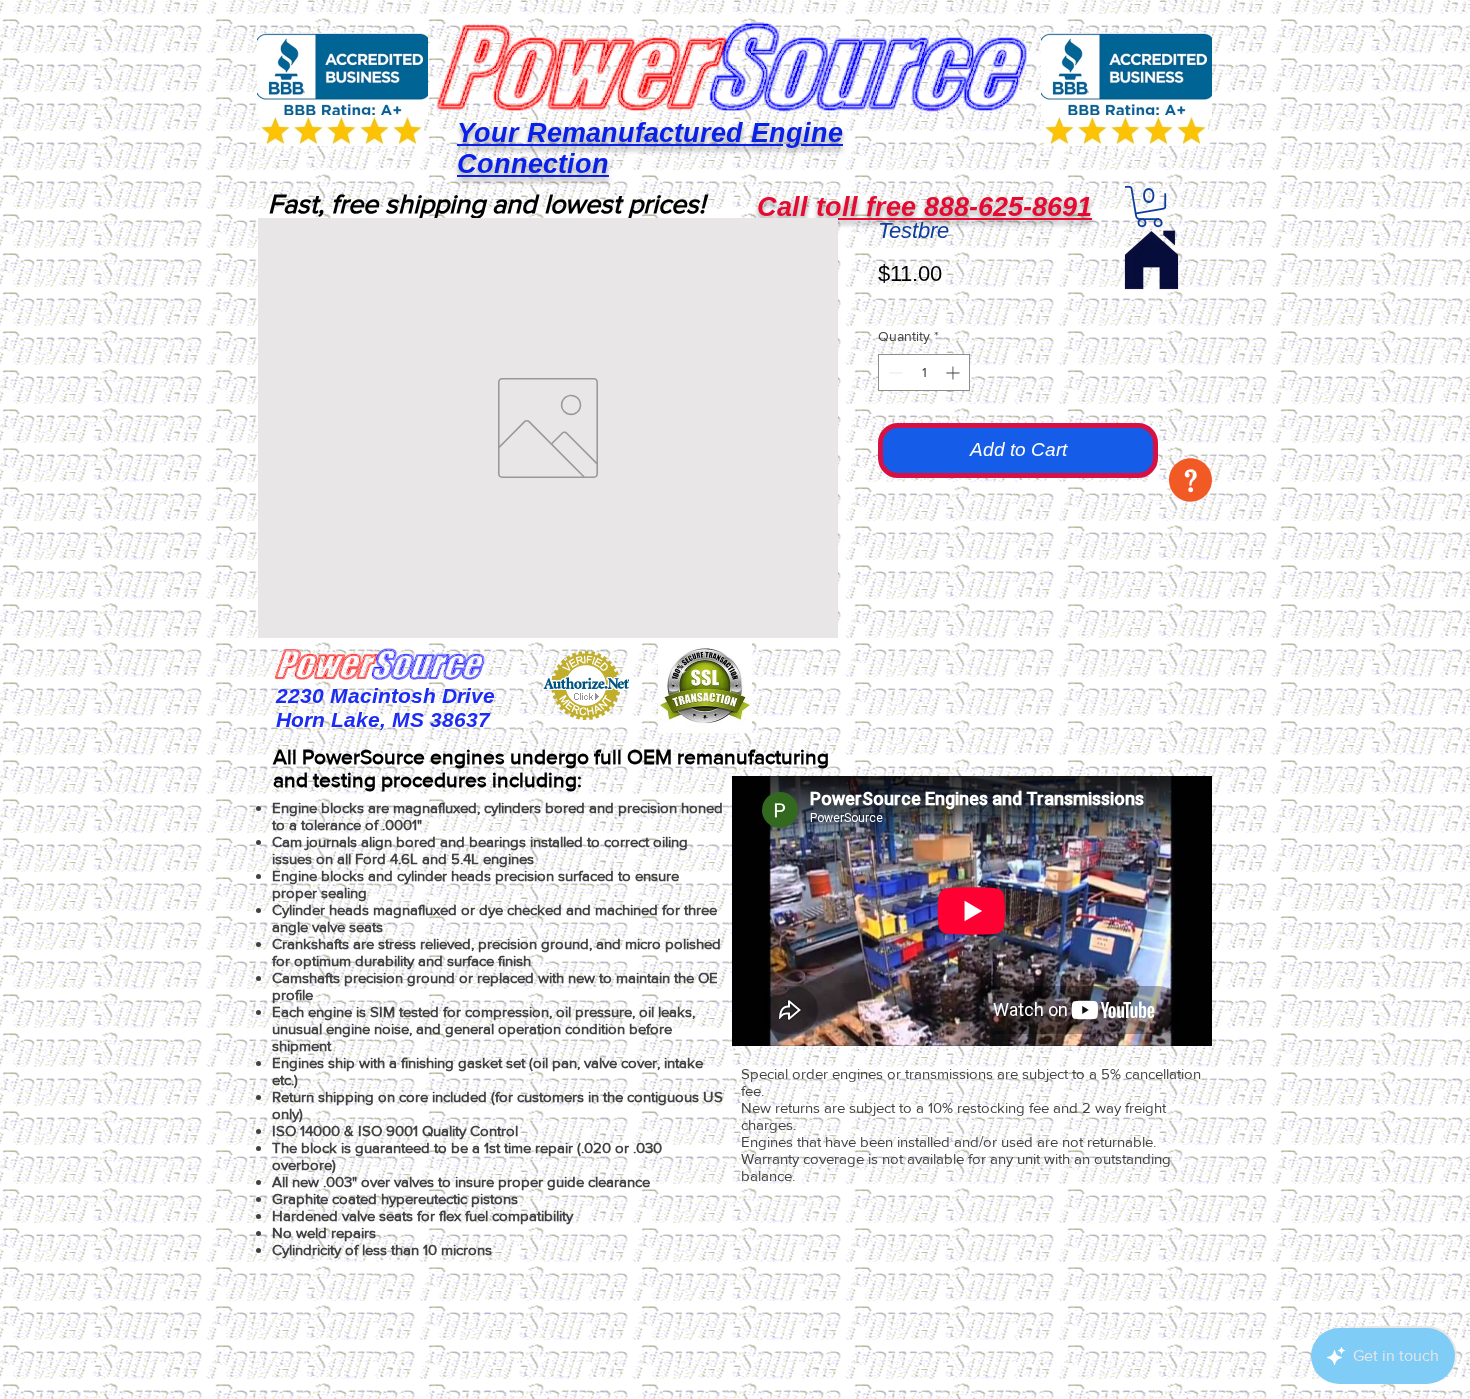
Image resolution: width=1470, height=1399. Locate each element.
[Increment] (954, 372)
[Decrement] (893, 372)
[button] (1190, 480)
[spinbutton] (924, 372)
